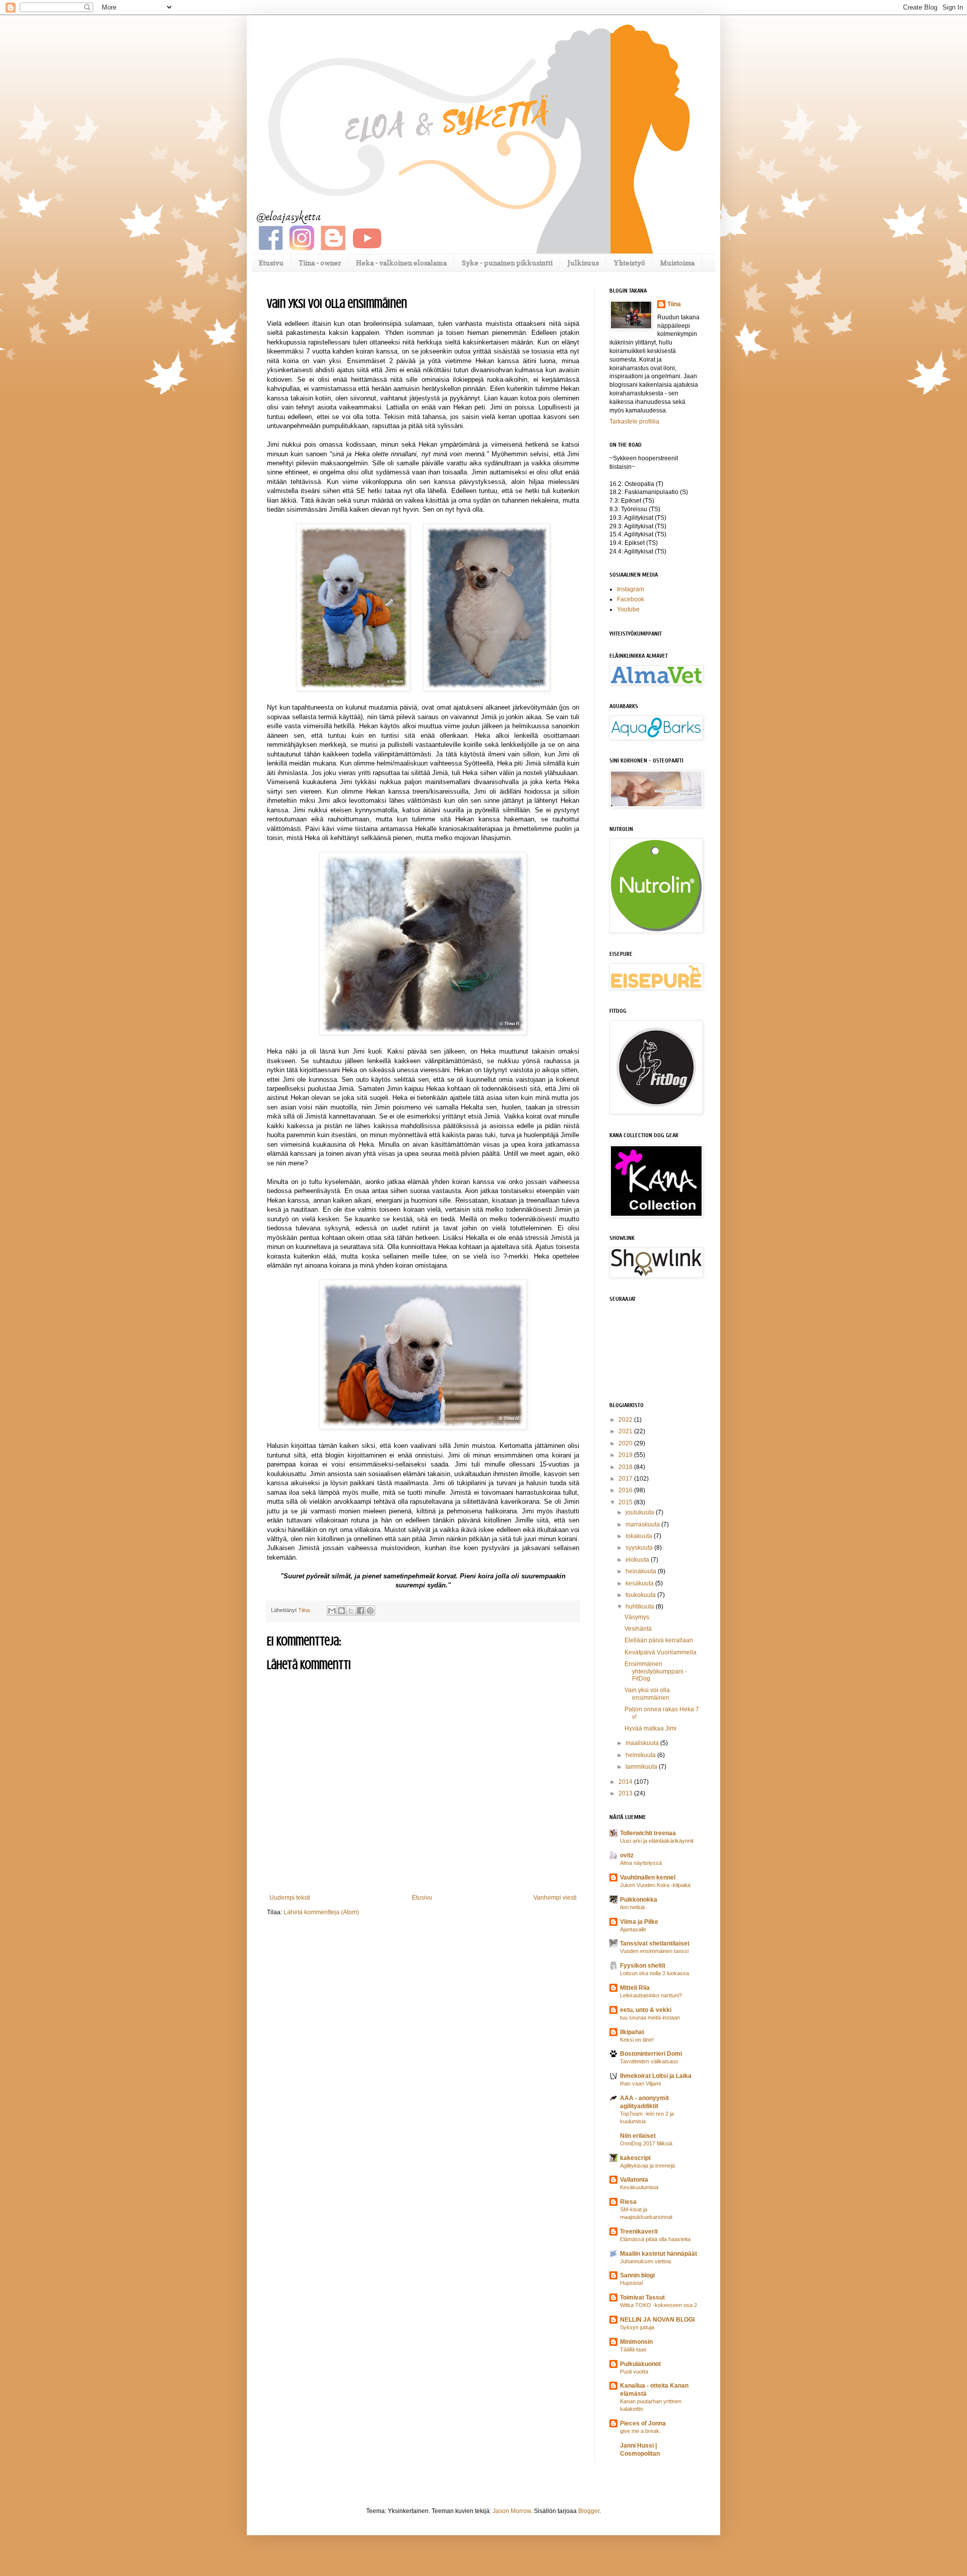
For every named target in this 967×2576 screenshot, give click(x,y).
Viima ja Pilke (639, 1922)
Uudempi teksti (290, 1898)
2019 (626, 1455)
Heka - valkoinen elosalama (401, 263)
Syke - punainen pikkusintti (507, 263)
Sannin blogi (637, 2275)
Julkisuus (583, 263)
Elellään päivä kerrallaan (659, 1640)
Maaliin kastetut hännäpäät (659, 2254)
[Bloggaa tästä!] (341, 1611)
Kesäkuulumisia (639, 2187)
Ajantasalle (633, 1929)
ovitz (627, 1855)
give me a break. (640, 2431)
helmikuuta (641, 1755)
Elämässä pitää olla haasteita (655, 2239)
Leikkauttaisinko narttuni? (651, 1995)
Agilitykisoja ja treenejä (647, 2166)
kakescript (635, 2158)
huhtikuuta (641, 1607)
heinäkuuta (642, 1571)
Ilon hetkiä (632, 1907)
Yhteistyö (630, 263)
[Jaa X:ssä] (351, 1611)
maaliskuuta (643, 1743)
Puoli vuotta (634, 2372)
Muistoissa (677, 263)
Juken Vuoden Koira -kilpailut (655, 1885)
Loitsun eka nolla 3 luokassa (654, 1973)
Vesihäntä (638, 1629)
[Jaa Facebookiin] (361, 1611)
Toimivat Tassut (642, 2297)
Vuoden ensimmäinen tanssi (654, 1951)
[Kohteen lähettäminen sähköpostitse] (332, 1611)
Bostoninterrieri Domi (651, 2054)
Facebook (631, 599)
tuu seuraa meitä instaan (650, 2017)
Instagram (631, 589)
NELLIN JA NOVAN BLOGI (657, 2320)
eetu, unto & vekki (646, 2010)
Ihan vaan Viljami (640, 2083)
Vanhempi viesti (555, 1898)
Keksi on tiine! (637, 2040)
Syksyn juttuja (637, 2327)
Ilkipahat (632, 2032)
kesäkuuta (640, 1583)
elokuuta (638, 1560)
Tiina (674, 304)
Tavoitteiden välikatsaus (649, 2061)
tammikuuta (642, 1767)
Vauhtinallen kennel (648, 1877)
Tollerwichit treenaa (648, 1833)
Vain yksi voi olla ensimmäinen (647, 1694)
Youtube (628, 609)
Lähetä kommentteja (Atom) (321, 1912)
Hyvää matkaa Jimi (650, 1728)
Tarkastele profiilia (634, 422)
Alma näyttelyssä (641, 1863)
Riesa (628, 2202)
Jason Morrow (512, 2511)
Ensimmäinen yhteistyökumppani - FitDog (656, 1671)
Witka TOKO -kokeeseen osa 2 (659, 2305)
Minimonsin (636, 2342)
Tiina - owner (320, 263)
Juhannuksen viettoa (645, 2261)
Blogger (589, 2511)
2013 (626, 1793)
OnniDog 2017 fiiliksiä (646, 2143)
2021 (626, 1431)
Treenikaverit (639, 2232)
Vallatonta (634, 2180)
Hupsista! (632, 2283)
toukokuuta (641, 1595)
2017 (626, 1479)
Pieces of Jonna (643, 2423)
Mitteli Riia (635, 1988)
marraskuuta (643, 1524)
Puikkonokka (639, 1900)
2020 (626, 1443)
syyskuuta (640, 1548)
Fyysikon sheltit (643, 1966)
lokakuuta (640, 1536)
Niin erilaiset (638, 2136)
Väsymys (637, 1617)
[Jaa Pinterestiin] (370, 1611)
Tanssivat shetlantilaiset (655, 1943)
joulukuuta (641, 1512)
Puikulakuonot (640, 2364)
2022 (626, 1420)
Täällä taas (633, 2349)
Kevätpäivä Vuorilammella (661, 1652)
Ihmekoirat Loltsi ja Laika (656, 2076)
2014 (626, 1782)
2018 (626, 1467)
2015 (626, 1502)
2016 (626, 1490)
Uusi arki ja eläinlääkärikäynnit (657, 1841)
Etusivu (271, 263)
